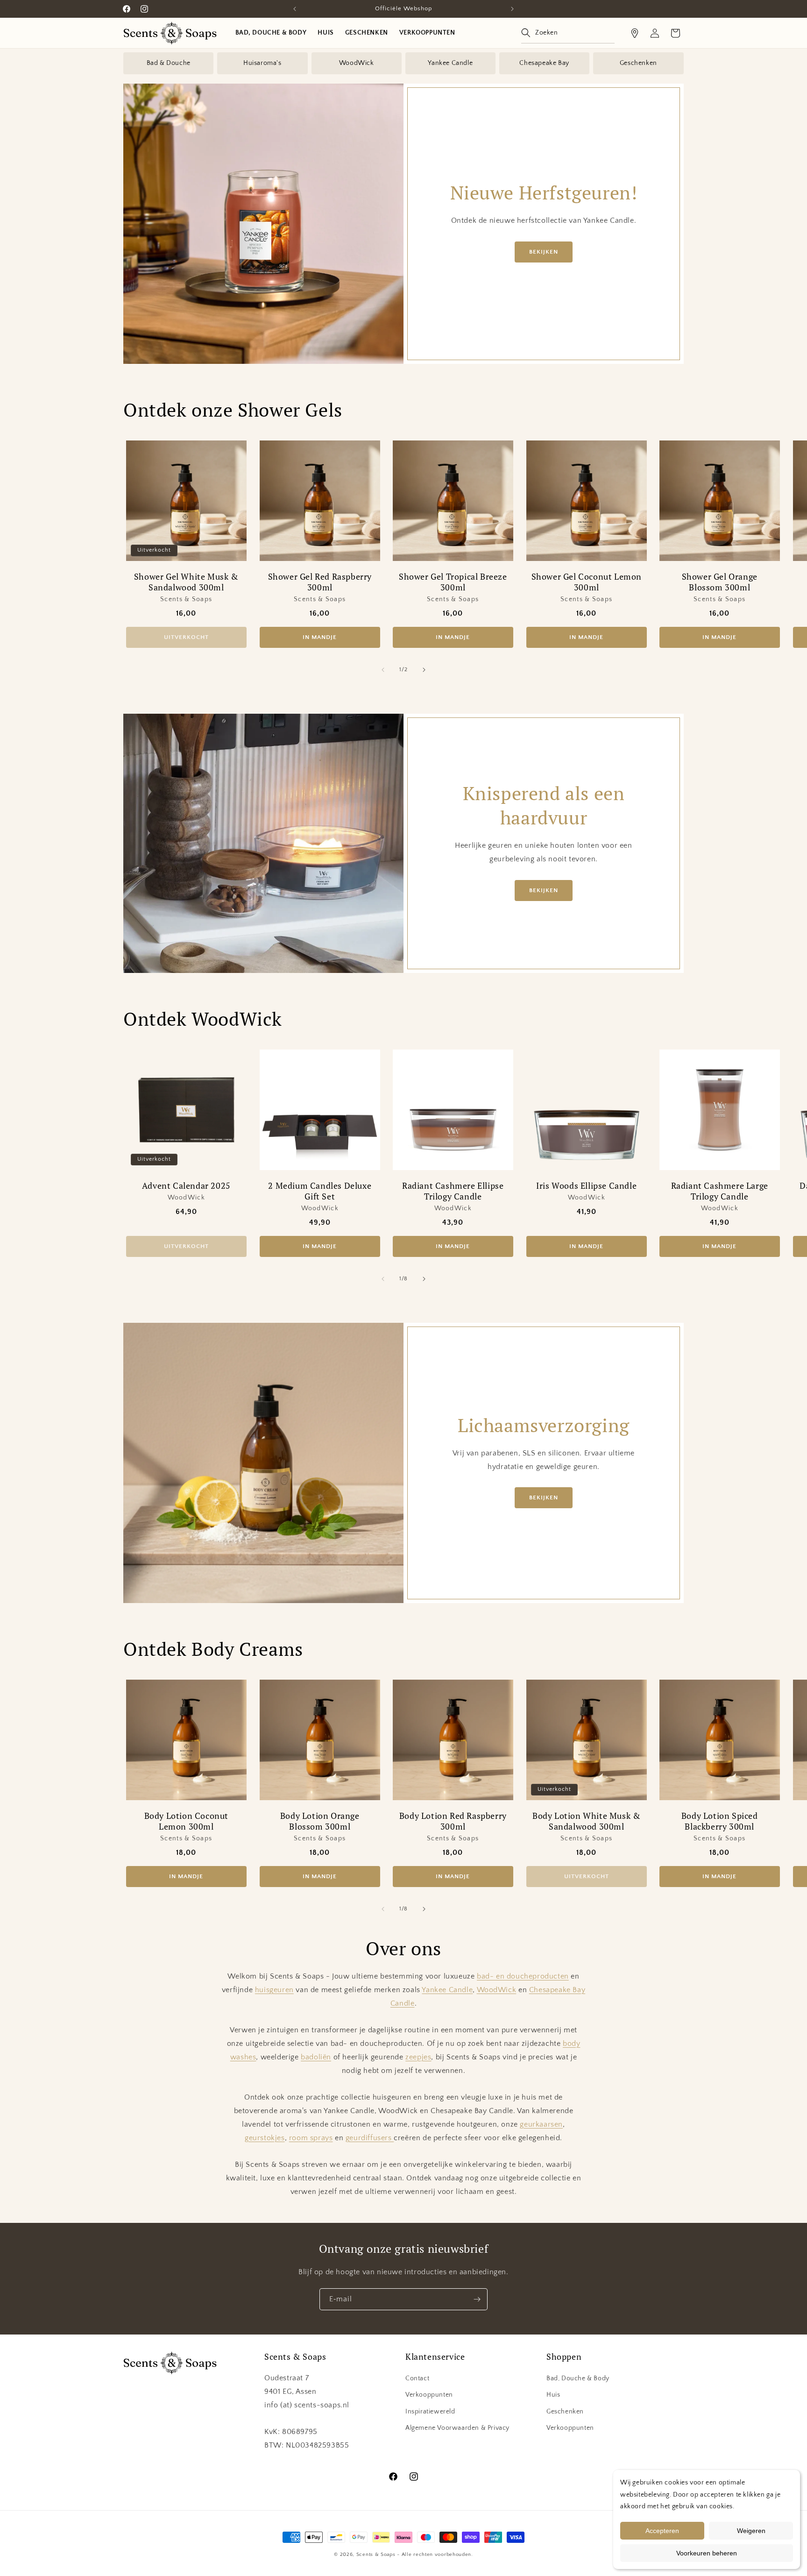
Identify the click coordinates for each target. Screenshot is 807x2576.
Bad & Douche (169, 63)
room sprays (311, 2138)
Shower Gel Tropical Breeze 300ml (453, 582)
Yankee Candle (450, 63)
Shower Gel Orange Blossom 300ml (720, 582)
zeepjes (418, 2057)
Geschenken (638, 63)
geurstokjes (265, 2138)
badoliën (316, 2057)
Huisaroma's (262, 63)
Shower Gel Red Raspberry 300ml (319, 582)
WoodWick (357, 63)
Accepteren (662, 2531)
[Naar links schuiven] (383, 670)
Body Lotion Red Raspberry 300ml (453, 1821)
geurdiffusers (370, 2138)
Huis (553, 2395)
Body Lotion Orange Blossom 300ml (319, 1821)
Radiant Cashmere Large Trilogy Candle (720, 1191)
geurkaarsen (541, 2124)
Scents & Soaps (376, 2555)
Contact (417, 2378)
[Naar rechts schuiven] (424, 670)
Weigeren (751, 2531)
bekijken (544, 252)
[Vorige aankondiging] (295, 9)
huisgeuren (274, 1990)
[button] (568, 33)
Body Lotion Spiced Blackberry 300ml (720, 1821)
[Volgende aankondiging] (512, 9)
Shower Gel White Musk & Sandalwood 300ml (186, 582)
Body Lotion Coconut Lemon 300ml (186, 1821)
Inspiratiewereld (430, 2412)
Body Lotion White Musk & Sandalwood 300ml (586, 1821)
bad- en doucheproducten (523, 1976)
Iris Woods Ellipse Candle (586, 1186)
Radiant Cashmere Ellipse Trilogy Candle (453, 1191)
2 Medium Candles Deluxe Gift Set (320, 1191)
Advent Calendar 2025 (186, 1186)
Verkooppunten (429, 2395)
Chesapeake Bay (544, 63)
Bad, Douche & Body (578, 2378)
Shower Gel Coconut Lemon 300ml (586, 582)
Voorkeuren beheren (707, 2553)
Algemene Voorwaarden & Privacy (457, 2428)
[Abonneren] (477, 2299)
